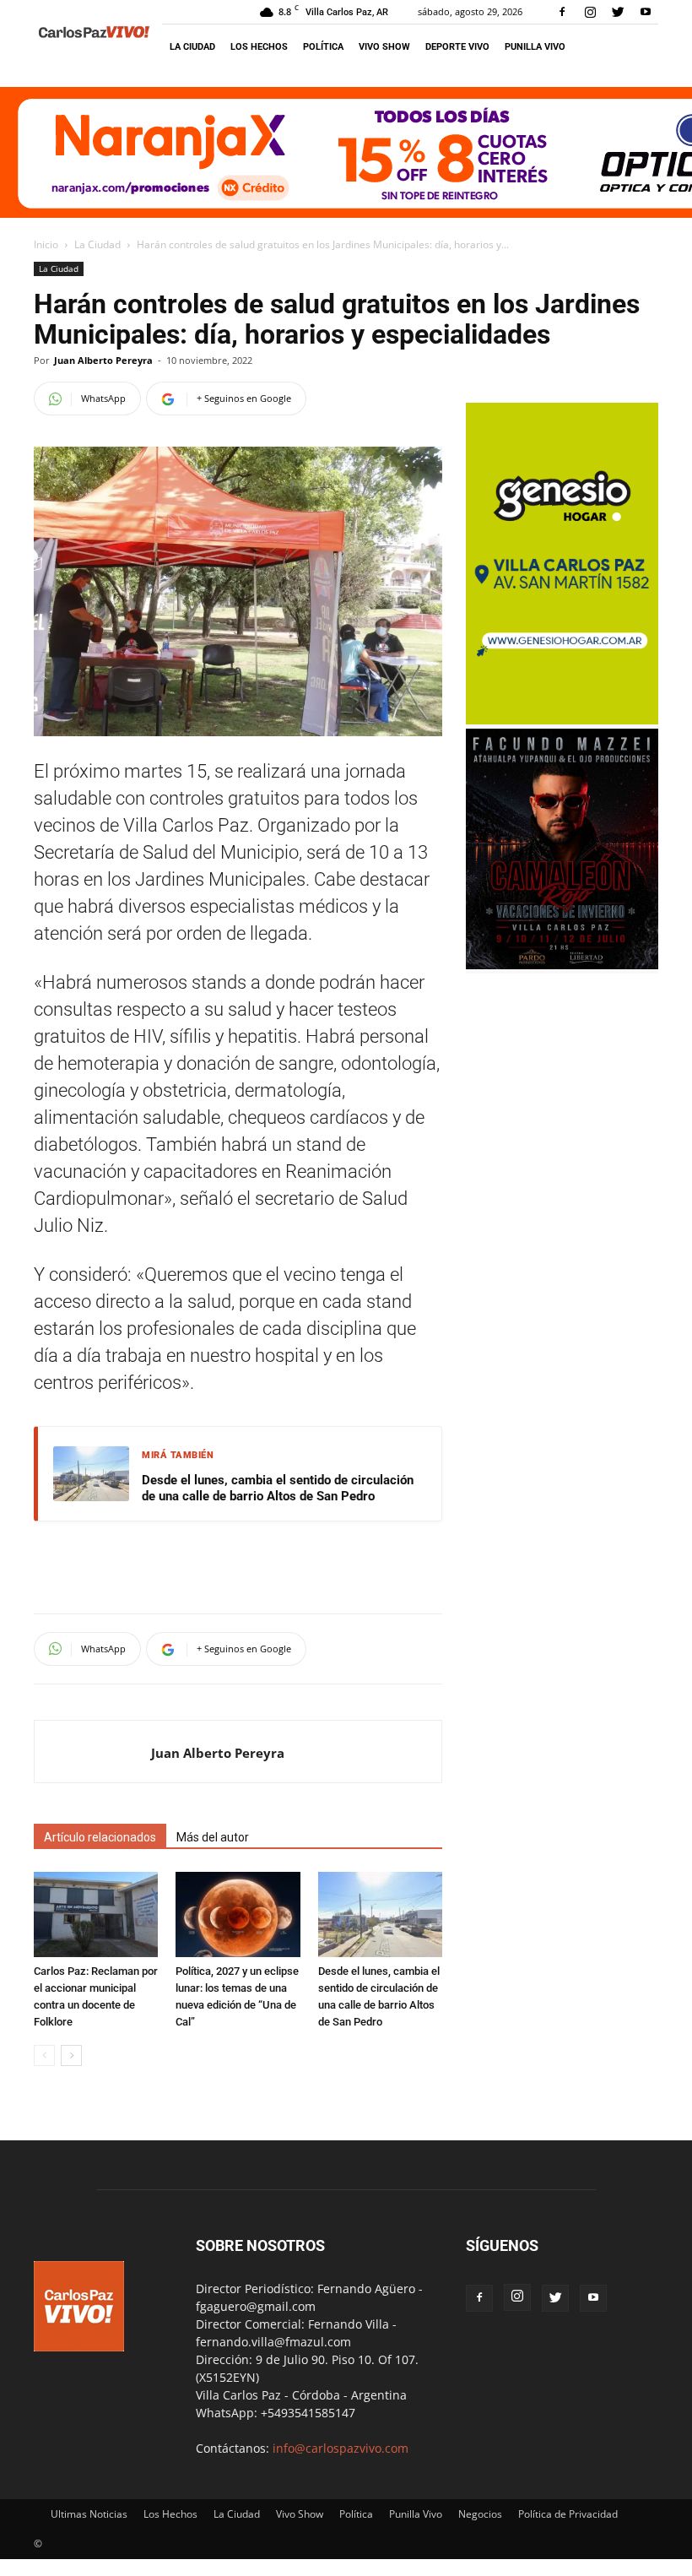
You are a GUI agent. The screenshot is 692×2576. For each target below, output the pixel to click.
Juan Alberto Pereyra (103, 360)
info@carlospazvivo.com (341, 2448)
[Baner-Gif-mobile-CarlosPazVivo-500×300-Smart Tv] (562, 720)
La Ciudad (192, 47)
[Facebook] (562, 12)
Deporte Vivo (457, 47)
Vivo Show (384, 47)
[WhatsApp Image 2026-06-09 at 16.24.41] (562, 965)
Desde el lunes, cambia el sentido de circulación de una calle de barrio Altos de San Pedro (278, 1489)
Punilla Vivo (535, 47)
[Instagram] (590, 12)
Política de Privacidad (568, 2514)
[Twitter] (618, 12)
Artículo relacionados (100, 1837)
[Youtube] (646, 12)
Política (323, 47)
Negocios (480, 2514)
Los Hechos (259, 47)
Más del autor (213, 1837)
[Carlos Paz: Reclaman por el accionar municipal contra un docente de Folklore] (96, 1914)
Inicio (46, 244)
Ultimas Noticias (89, 2514)
